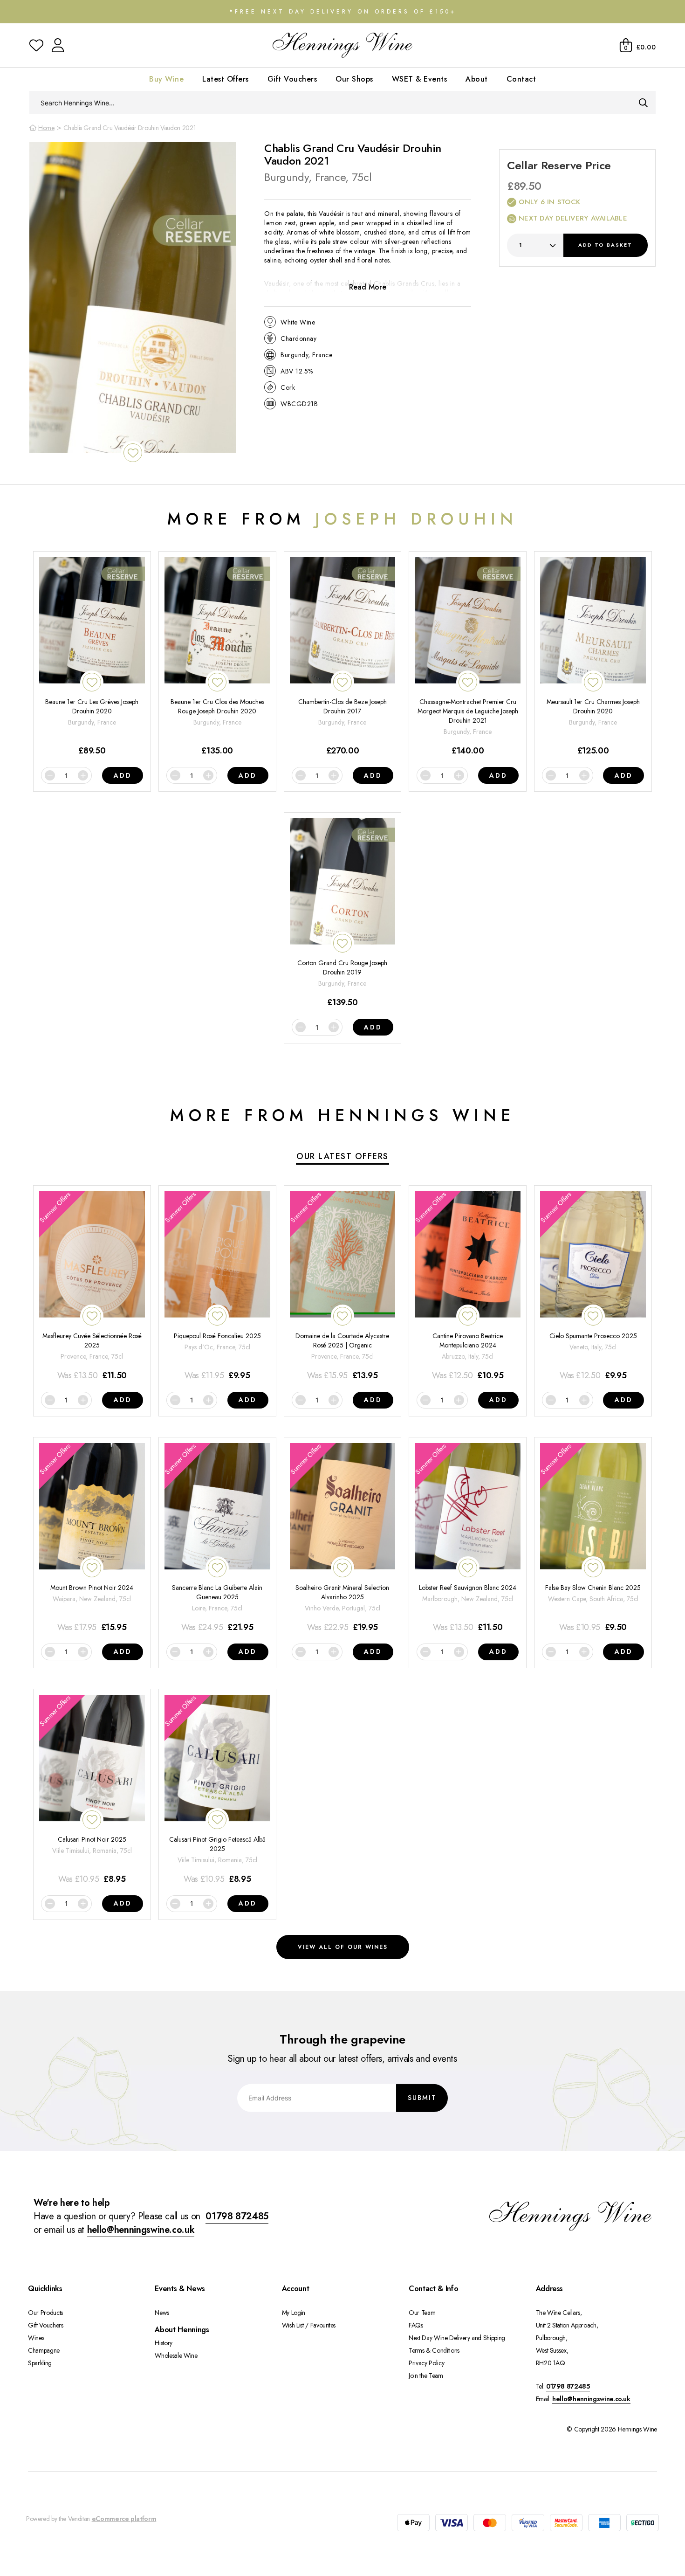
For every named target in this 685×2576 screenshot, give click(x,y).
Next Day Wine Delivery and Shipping (457, 2338)
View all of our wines (343, 1947)
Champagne (44, 2350)
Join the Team (426, 2376)
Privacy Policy (426, 2363)
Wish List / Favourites (309, 2325)
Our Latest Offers (342, 1156)
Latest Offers (226, 79)
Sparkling (40, 2363)
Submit (422, 2098)
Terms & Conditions (434, 2350)
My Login (294, 2313)
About (477, 79)
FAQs (416, 2325)
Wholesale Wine (176, 2355)
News (162, 2313)
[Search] (643, 103)
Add (605, 245)
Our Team (422, 2313)
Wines (36, 2338)
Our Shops (354, 79)
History (164, 2343)
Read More (368, 287)
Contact (521, 79)
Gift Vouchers (292, 79)
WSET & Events (420, 79)
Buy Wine (166, 79)
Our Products (45, 2313)
